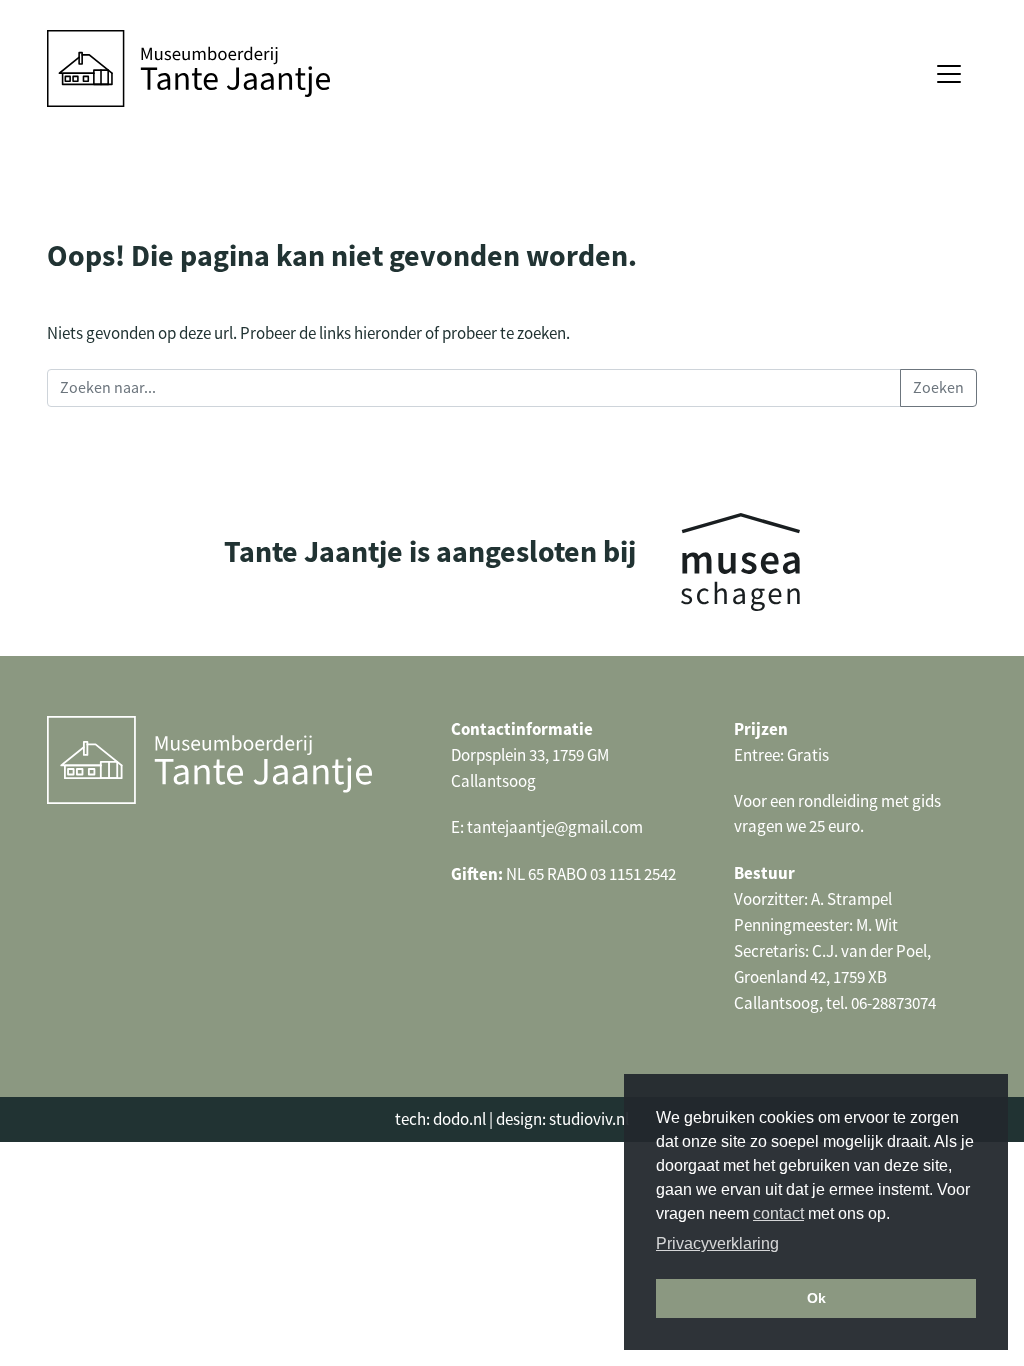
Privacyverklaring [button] (717, 1243)
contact (778, 1213)
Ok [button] (816, 1298)
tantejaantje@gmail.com (555, 827)
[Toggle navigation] (949, 74)
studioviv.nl (589, 1119)
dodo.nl (459, 1119)
